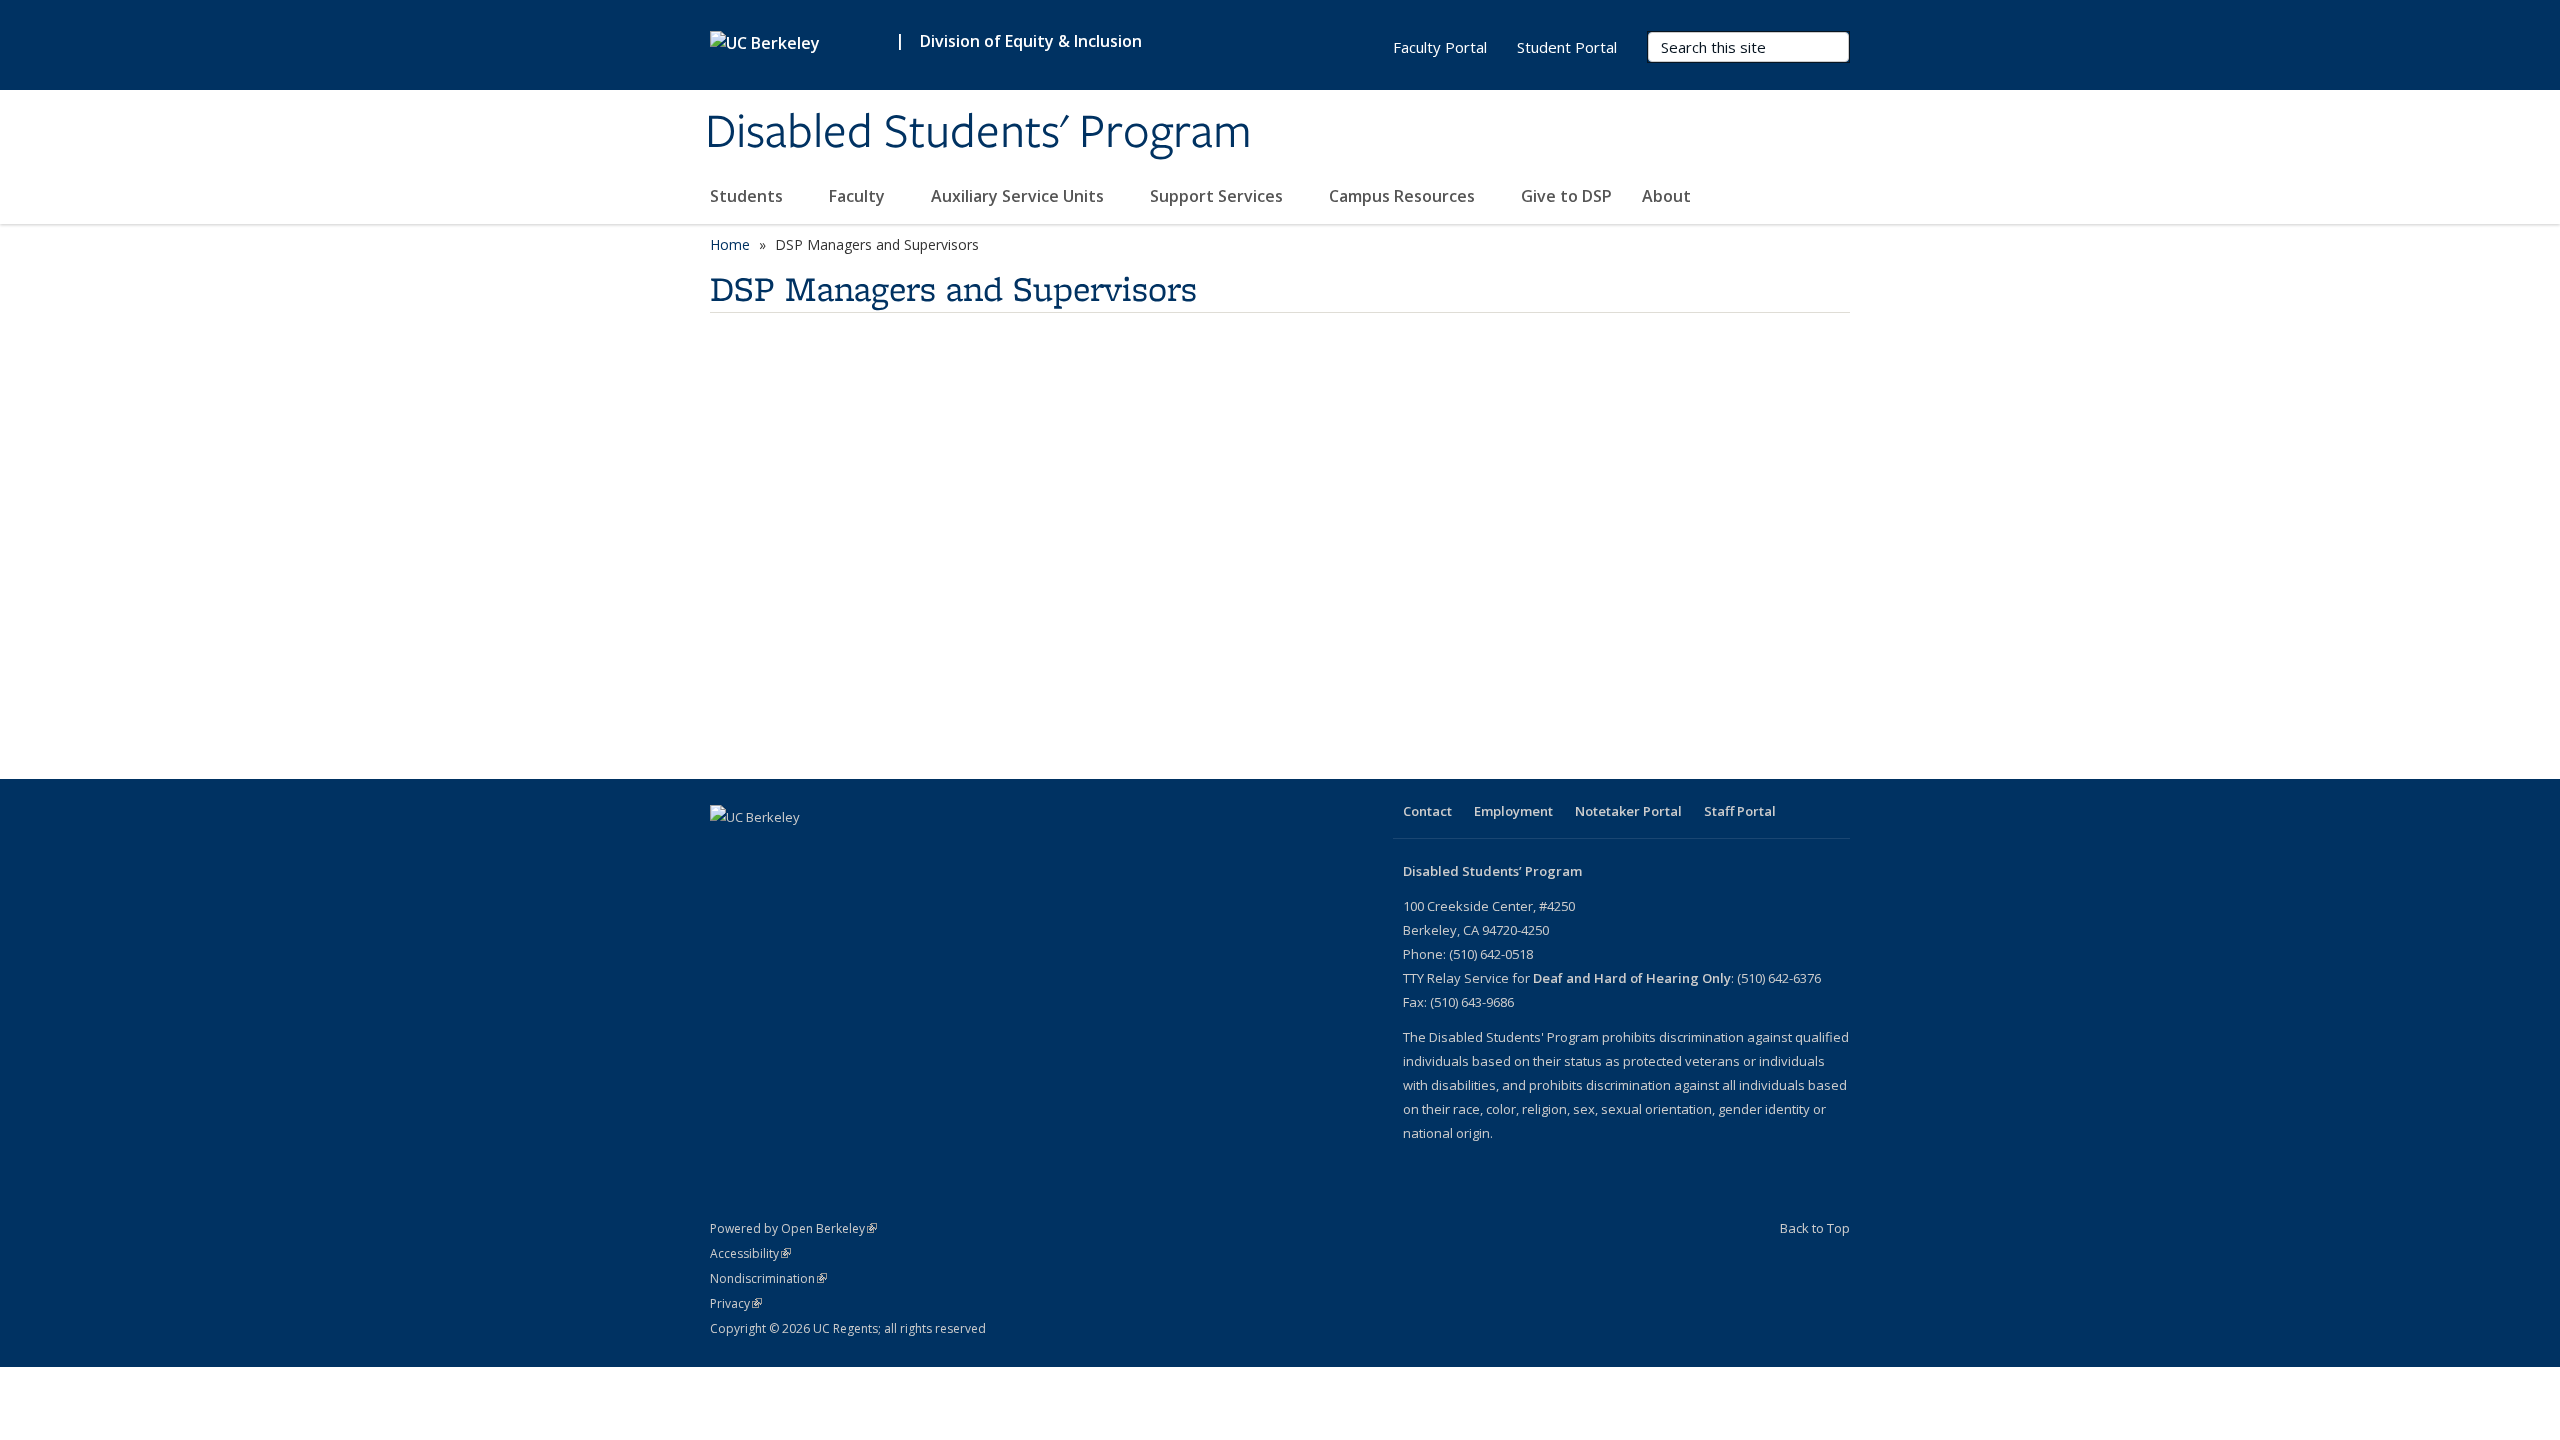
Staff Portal (1740, 811)
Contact (1427, 811)
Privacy (736, 1303)
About (1668, 196)
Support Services (1218, 196)
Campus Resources (1404, 196)
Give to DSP (1566, 196)
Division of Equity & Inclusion (1031, 41)
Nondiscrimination (768, 1278)
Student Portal (1567, 47)
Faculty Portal (1440, 47)
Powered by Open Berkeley (793, 1228)
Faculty (859, 196)
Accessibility (750, 1253)
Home (730, 244)
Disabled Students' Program (978, 133)
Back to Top (1815, 1228)
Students (748, 196)
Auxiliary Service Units (1019, 196)
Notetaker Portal (1628, 811)
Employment (1513, 811)
